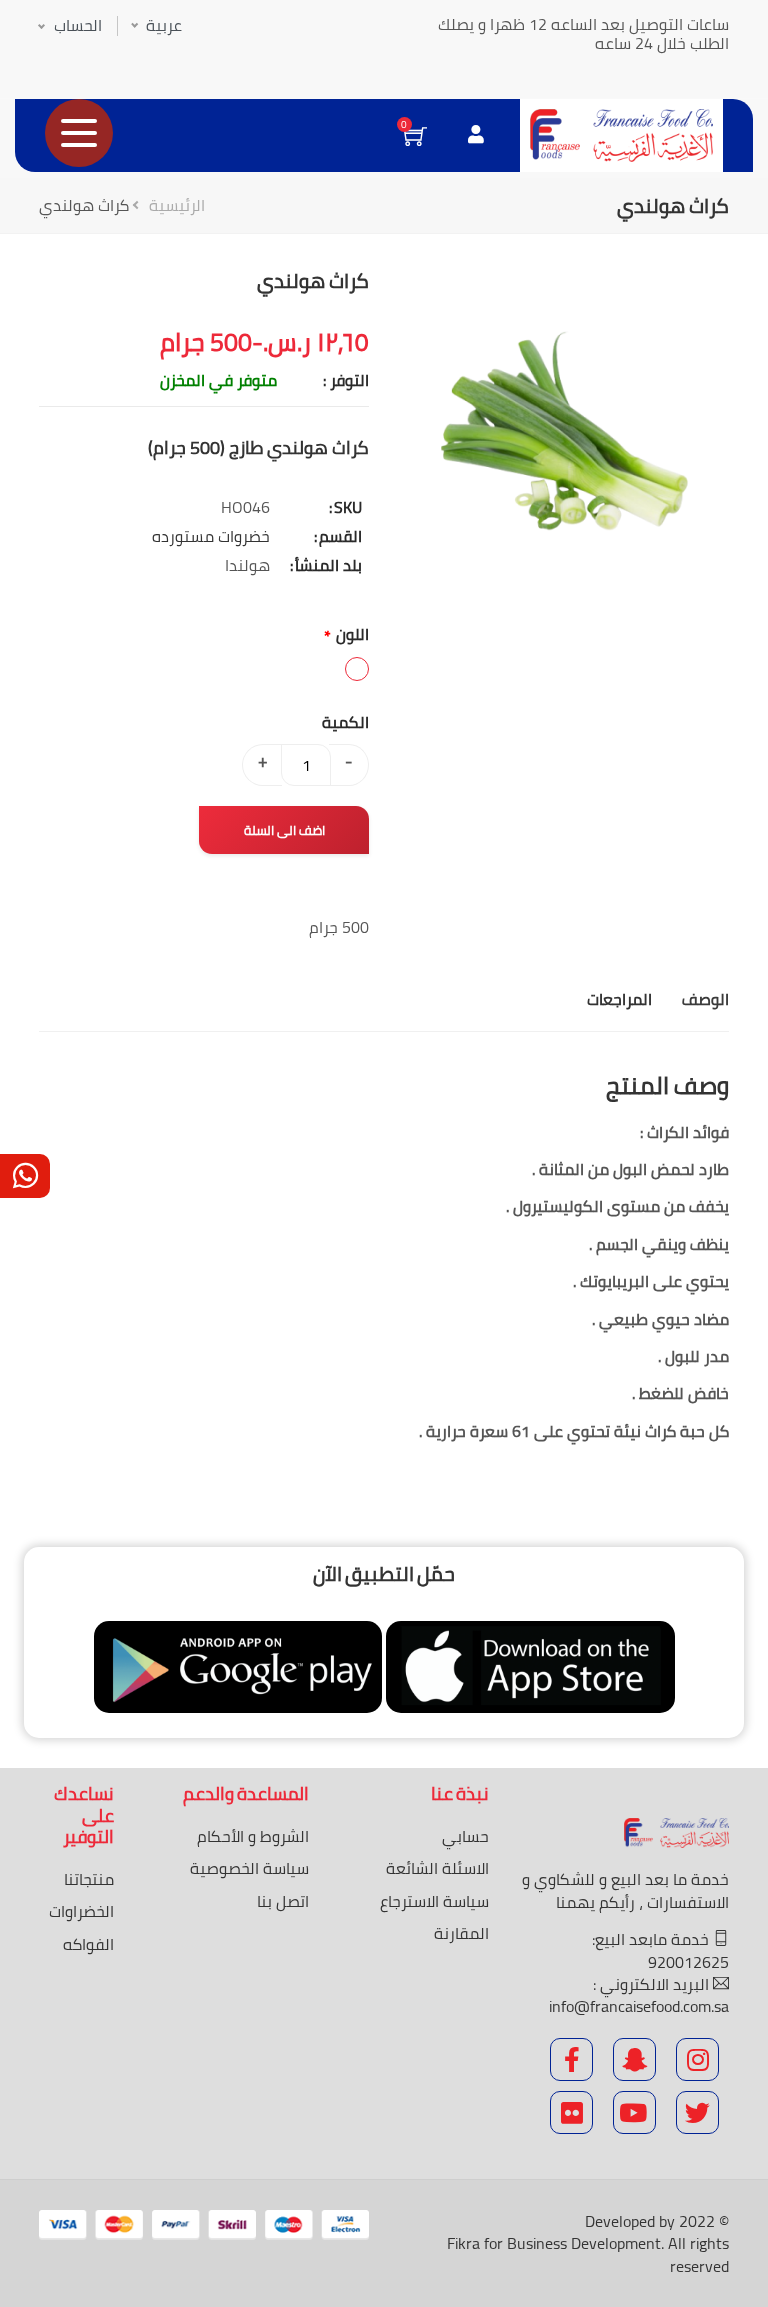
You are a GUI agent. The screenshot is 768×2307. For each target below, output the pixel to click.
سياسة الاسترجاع (434, 1901)
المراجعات (619, 999)
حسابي (465, 1836)
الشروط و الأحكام (253, 1836)
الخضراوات (81, 1911)
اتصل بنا (283, 1901)
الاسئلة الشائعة (437, 1868)
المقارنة (461, 1933)
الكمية (345, 722)
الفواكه (88, 1944)
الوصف (705, 999)
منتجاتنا (89, 1879)
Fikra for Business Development (554, 2243)
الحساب (78, 25)
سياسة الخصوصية (249, 1868)
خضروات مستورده (211, 536)
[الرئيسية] (621, 135)
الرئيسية (177, 205)
